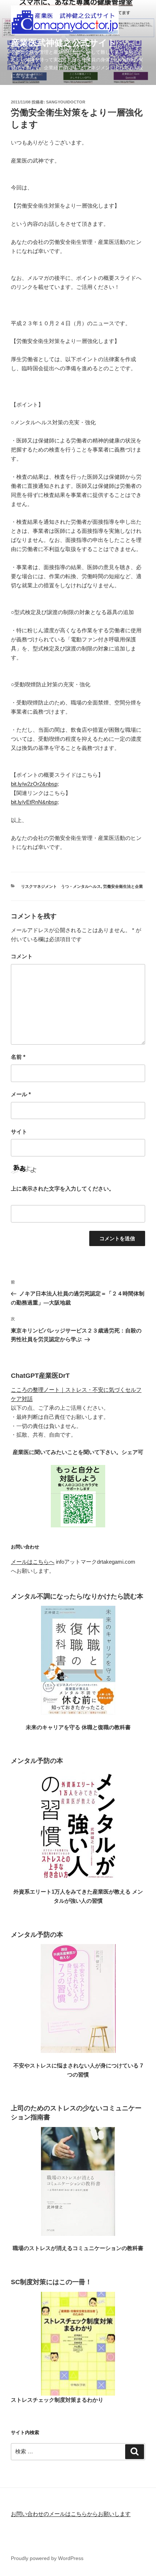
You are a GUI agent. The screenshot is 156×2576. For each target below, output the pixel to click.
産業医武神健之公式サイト (64, 43)
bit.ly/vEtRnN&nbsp (34, 802)
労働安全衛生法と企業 (123, 886)
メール (21, 1094)
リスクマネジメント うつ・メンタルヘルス (61, 886)
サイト (19, 1132)
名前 (18, 1057)
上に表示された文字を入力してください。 (63, 1189)
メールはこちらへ (33, 1562)
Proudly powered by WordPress (47, 2558)
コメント (22, 956)
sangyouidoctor (66, 102)
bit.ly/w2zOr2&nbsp (34, 784)
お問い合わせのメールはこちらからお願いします (71, 2514)
